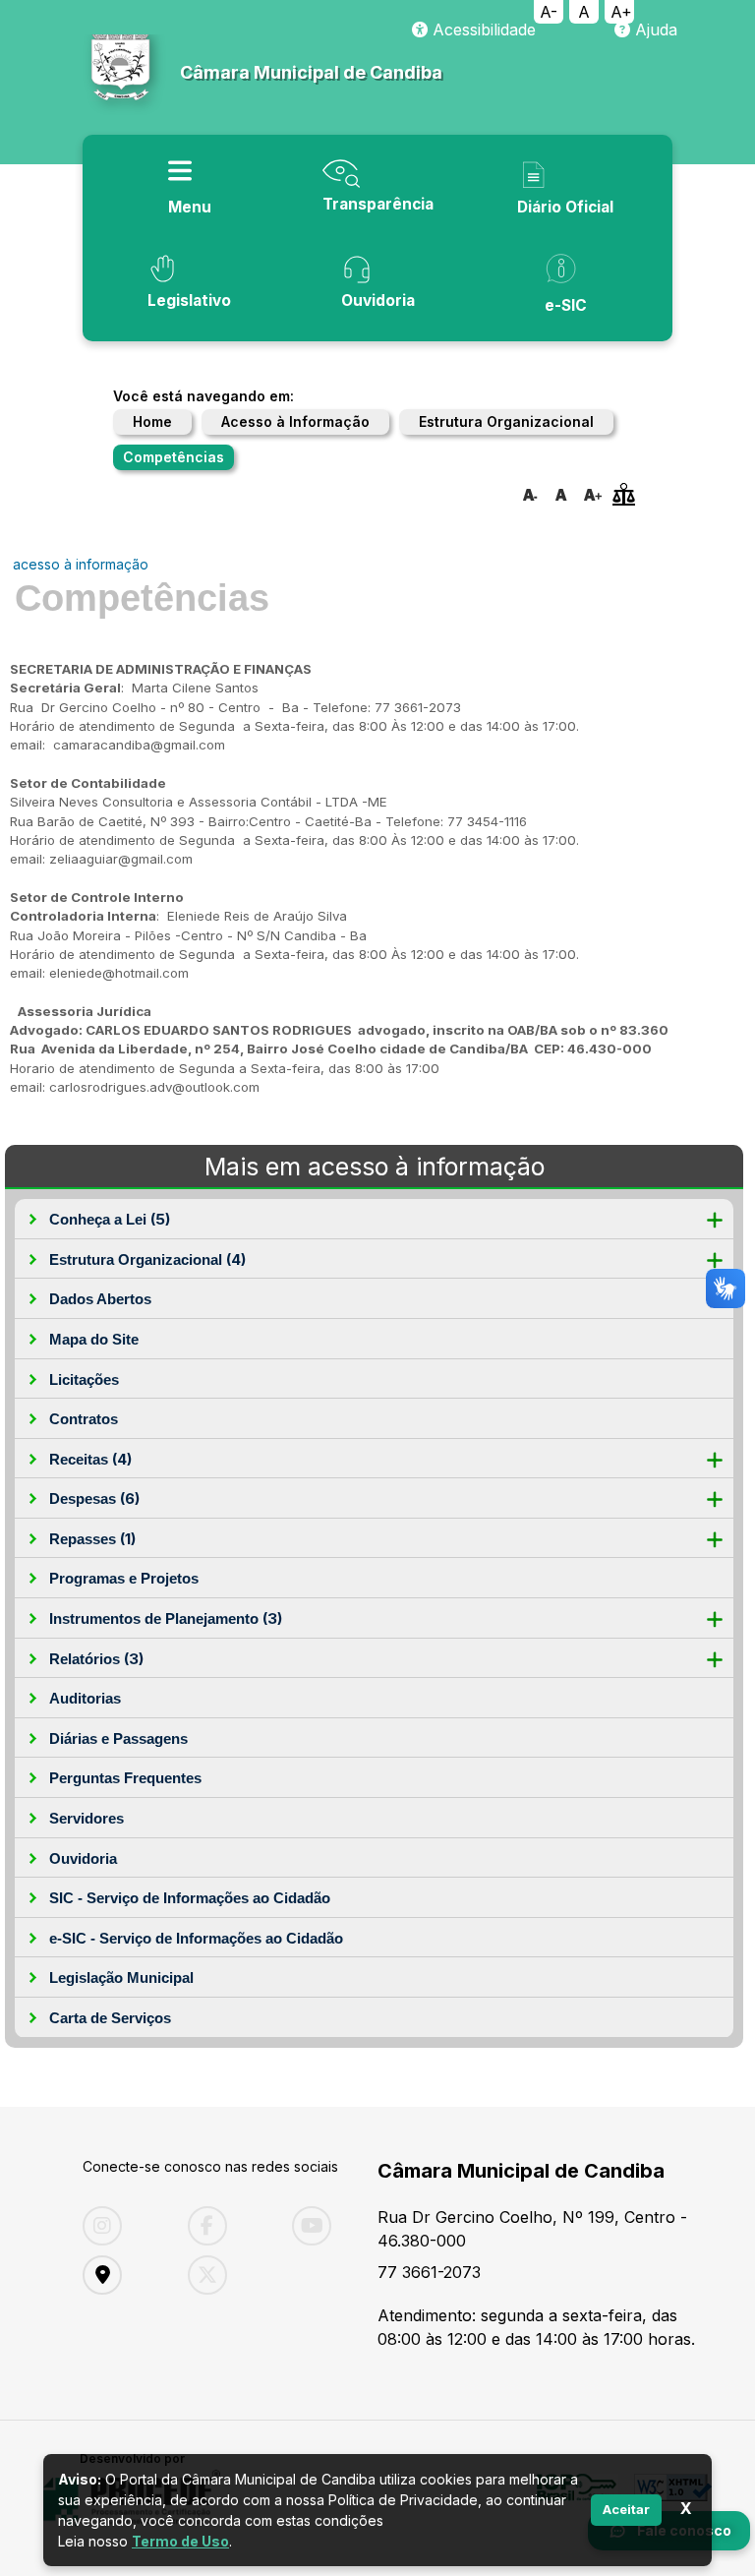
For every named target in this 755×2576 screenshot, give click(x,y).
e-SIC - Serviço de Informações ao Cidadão (196, 1938)
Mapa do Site (94, 1339)
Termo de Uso (180, 2541)
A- (549, 12)
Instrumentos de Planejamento (166, 1618)
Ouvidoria (83, 1858)
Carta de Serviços (110, 2018)
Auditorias (85, 1698)
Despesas (94, 1498)
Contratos (84, 1419)
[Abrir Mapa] (120, 2275)
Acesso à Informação (295, 421)
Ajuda (654, 30)
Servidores (87, 1818)
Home (152, 421)
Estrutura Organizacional (506, 421)
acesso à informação (81, 564)
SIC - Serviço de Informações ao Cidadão (190, 1898)
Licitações (84, 1379)
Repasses (92, 1539)
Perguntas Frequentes (125, 1778)
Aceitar (626, 2509)
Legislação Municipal (121, 1977)
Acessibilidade (482, 30)
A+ (621, 12)
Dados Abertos (100, 1299)
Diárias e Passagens (118, 1738)
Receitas (90, 1459)
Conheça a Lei (110, 1219)
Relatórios (96, 1659)
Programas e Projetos (124, 1578)
